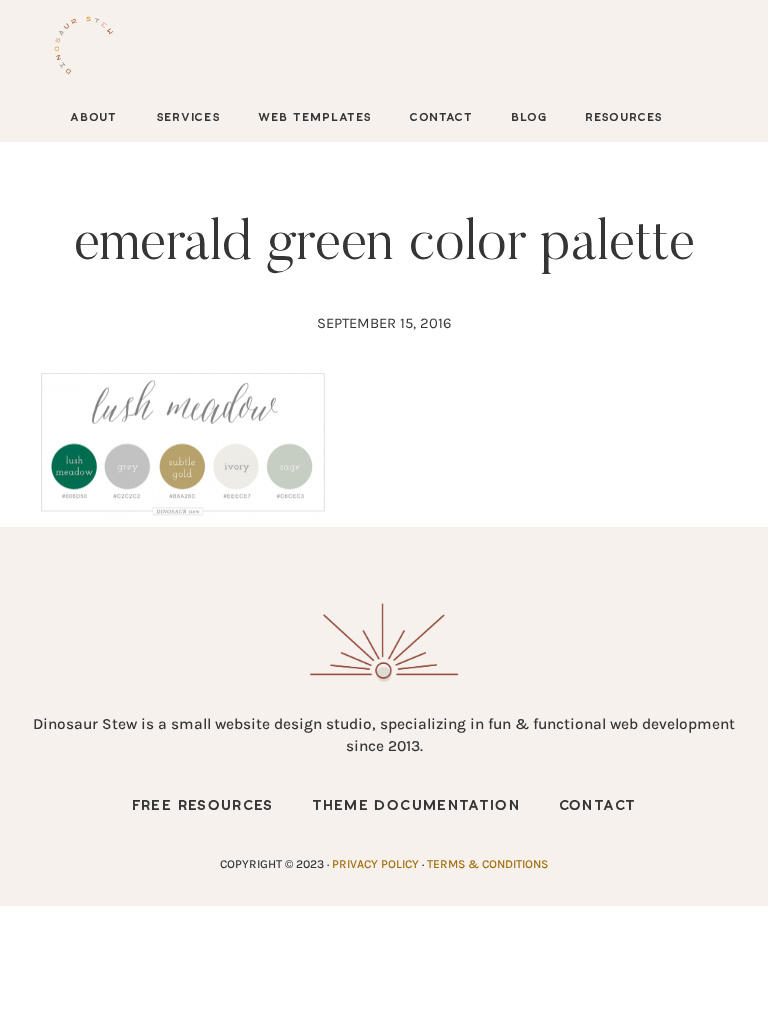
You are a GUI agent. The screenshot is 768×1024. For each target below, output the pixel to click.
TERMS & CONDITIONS (487, 864)
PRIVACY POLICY (375, 864)
